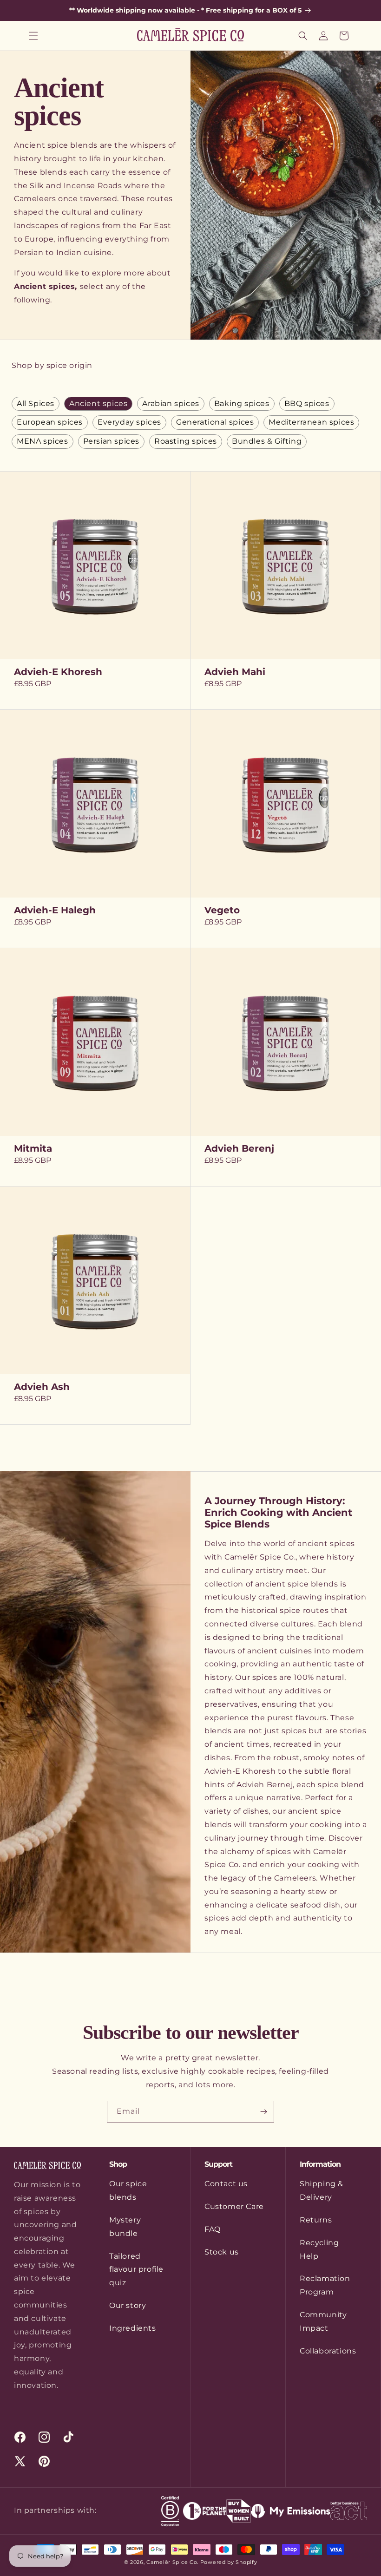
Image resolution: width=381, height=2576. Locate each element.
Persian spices (111, 441)
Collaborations (328, 2351)
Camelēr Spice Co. (172, 2562)
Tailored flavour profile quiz (136, 2270)
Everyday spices (129, 422)
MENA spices (43, 441)
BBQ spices (307, 403)
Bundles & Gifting (267, 441)
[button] (33, 36)
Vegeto (222, 910)
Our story (128, 2305)
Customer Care (234, 2206)
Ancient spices (98, 403)
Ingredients (133, 2328)
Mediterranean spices (311, 422)
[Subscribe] (263, 2112)
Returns (316, 2220)
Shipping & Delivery (322, 2190)
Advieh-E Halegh (55, 910)
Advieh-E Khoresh (58, 672)
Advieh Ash (42, 1387)
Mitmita (33, 1148)
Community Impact (323, 2321)
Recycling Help (319, 2249)
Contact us (226, 2184)
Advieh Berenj (239, 1148)
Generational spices (215, 422)
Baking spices (242, 403)
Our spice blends (128, 2190)
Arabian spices (171, 403)
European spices (50, 422)
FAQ (213, 2229)
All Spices (36, 403)
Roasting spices (186, 441)
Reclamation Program (325, 2285)
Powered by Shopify (229, 2562)
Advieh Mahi (235, 672)
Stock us (222, 2252)
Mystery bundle (125, 2227)
